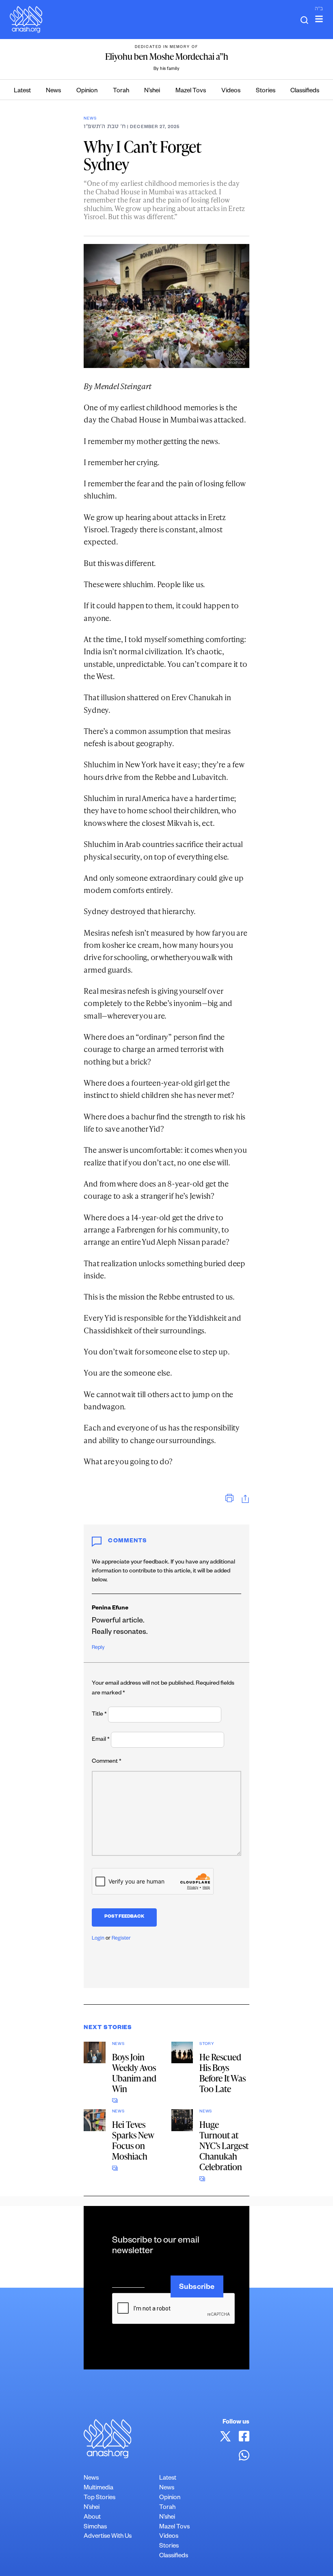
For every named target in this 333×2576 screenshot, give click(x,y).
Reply (98, 1648)
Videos (231, 91)
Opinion (87, 91)
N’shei (152, 91)
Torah (121, 91)
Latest (22, 91)
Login (98, 1939)
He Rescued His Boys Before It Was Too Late (223, 2073)
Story (207, 2044)
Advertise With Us (108, 2537)
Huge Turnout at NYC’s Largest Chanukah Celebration (224, 2146)
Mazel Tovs (191, 91)
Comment (107, 1762)
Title (99, 1715)
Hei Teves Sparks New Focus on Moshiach (133, 2140)
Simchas (95, 2527)
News (53, 91)
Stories (266, 91)
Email (101, 1740)
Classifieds (305, 91)
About (92, 2518)
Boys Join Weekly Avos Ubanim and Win (134, 2073)
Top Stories (99, 2498)
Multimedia (98, 2488)
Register (121, 1939)
